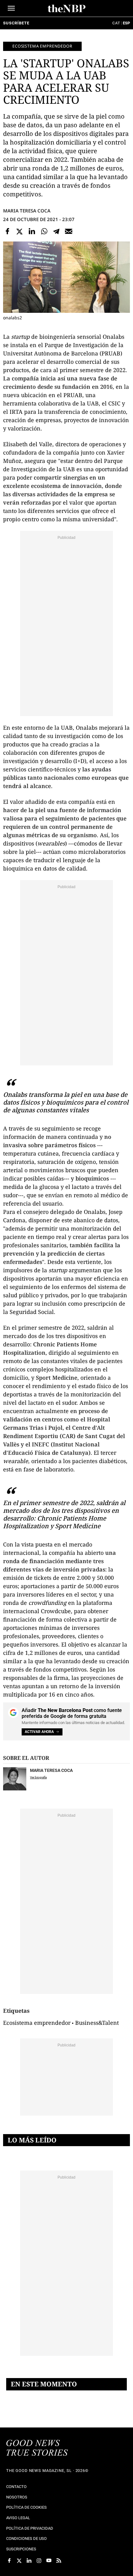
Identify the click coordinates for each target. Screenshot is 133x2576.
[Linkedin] (32, 231)
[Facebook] (7, 231)
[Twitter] (20, 231)
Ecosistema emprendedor (42, 46)
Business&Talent (97, 2023)
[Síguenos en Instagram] (39, 2561)
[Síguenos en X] (19, 2561)
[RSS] (59, 2561)
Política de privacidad (30, 2528)
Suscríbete (16, 23)
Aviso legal (18, 2518)
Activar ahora (39, 1732)
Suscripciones (21, 2549)
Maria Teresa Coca (27, 211)
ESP (126, 23)
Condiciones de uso (26, 2538)
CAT (116, 23)
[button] (11, 8)
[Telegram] (56, 231)
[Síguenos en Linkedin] (29, 2561)
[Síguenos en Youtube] (49, 2561)
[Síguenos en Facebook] (9, 2561)
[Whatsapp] (44, 231)
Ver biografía (38, 1777)
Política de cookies (26, 2507)
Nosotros (17, 2497)
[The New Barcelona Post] (37, 2448)
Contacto (16, 2487)
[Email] (69, 231)
